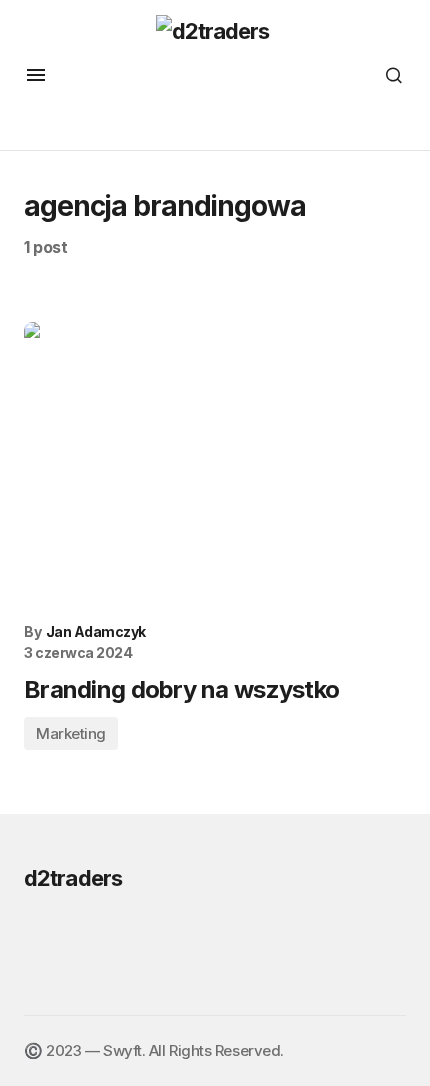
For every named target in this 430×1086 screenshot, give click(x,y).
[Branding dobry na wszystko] (215, 465)
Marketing (71, 733)
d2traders (73, 878)
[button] (36, 75)
